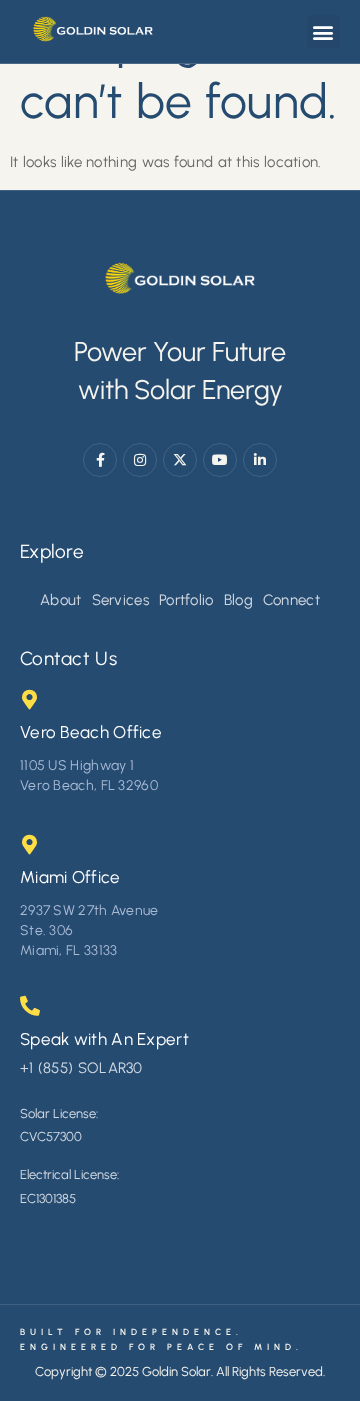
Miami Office (70, 877)
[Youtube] (220, 460)
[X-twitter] (180, 460)
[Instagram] (140, 460)
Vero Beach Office (91, 732)
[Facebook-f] (100, 460)
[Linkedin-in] (260, 460)
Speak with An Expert (104, 1039)
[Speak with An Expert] (30, 1006)
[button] (323, 31)
